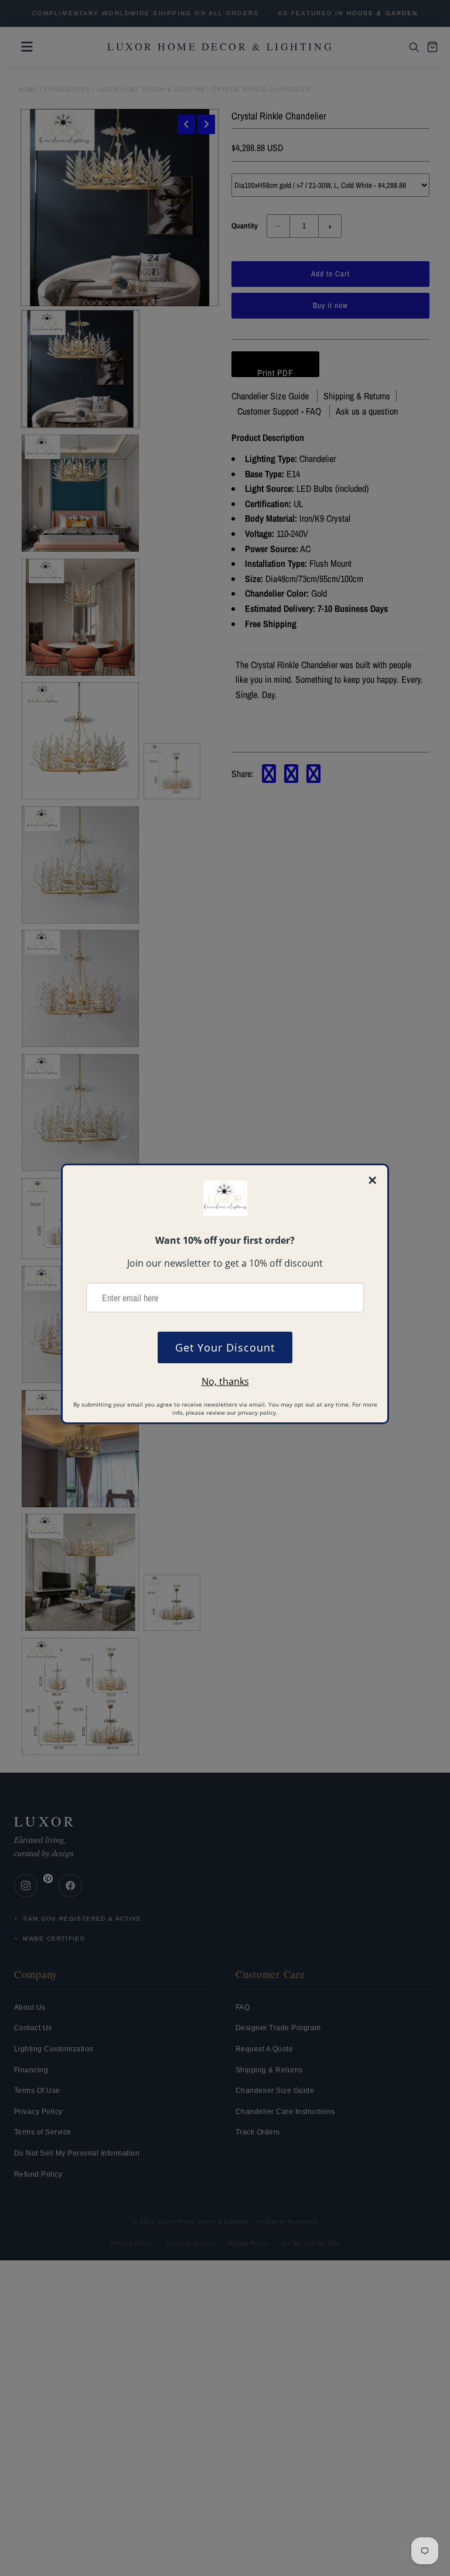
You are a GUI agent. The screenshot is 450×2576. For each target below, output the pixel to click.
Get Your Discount (225, 1347)
